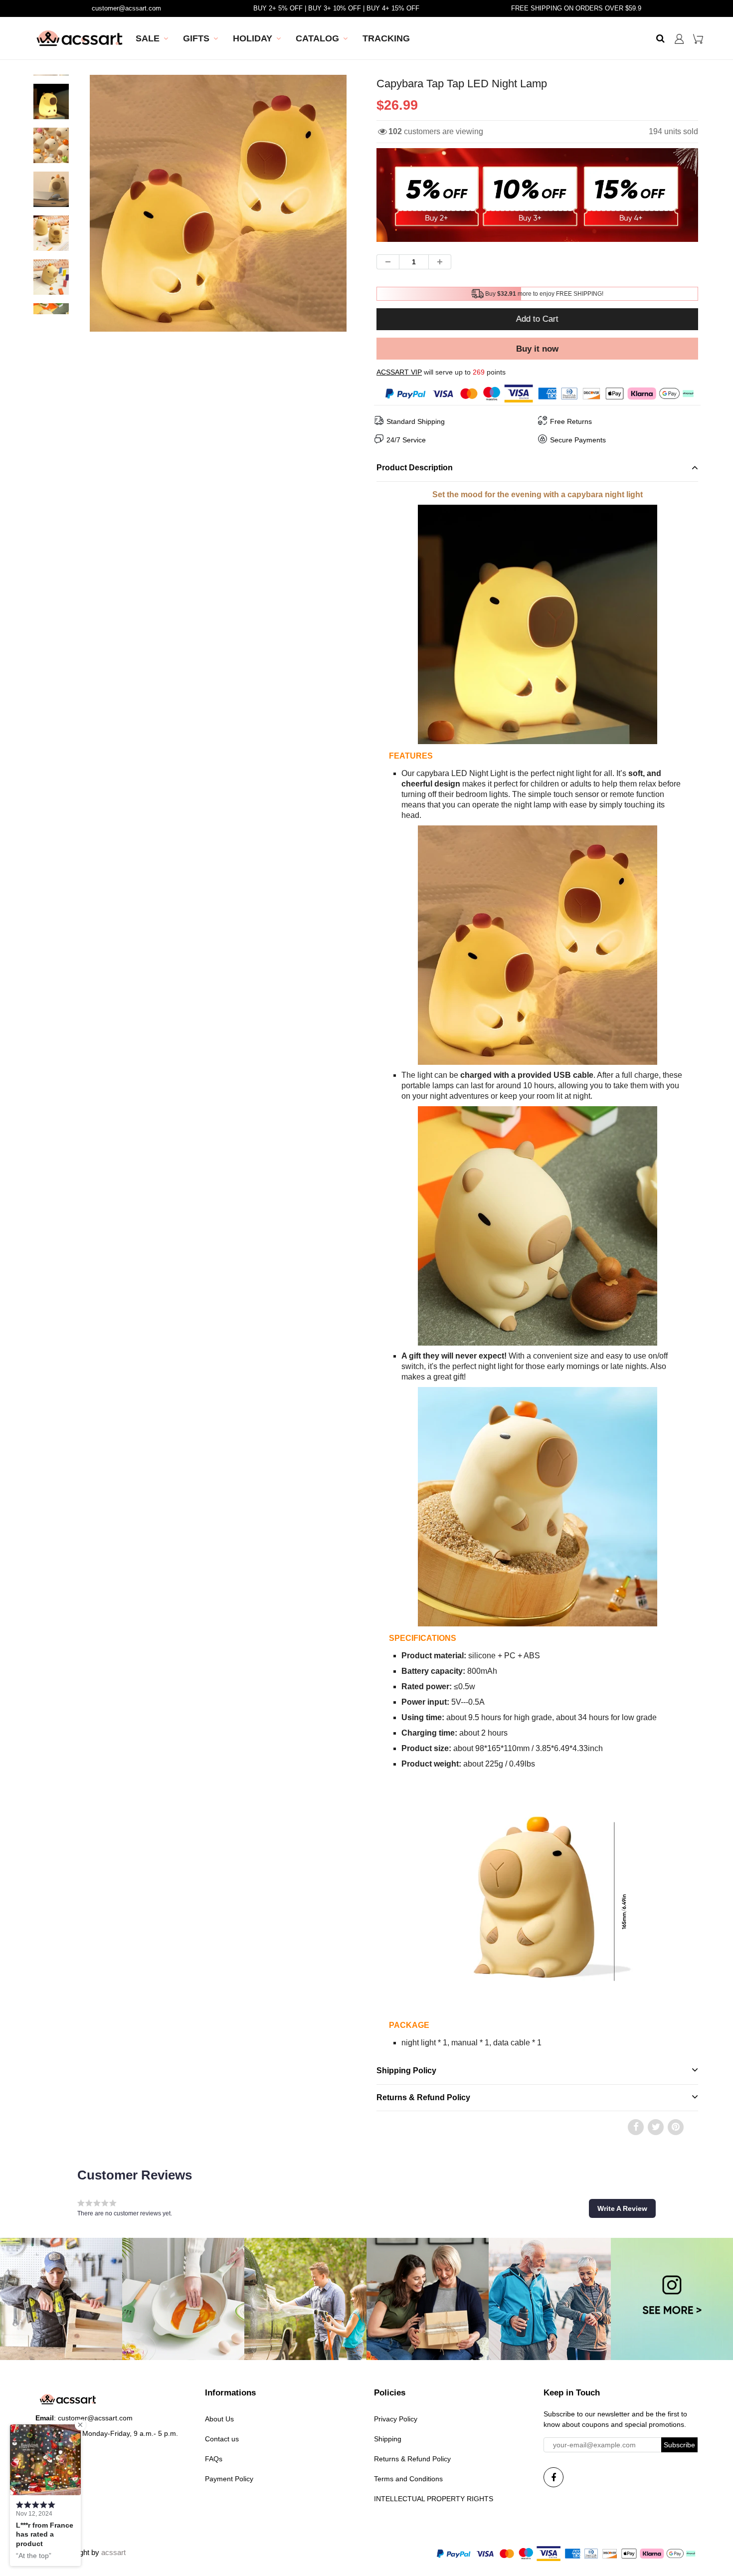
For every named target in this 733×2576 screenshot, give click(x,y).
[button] (622, 2208)
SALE (148, 38)
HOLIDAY (253, 38)
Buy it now (537, 349)
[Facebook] (553, 2477)
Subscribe (679, 2445)
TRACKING (386, 38)
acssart (113, 2552)
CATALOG (317, 38)
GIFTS (196, 38)
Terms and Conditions (408, 2479)
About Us (219, 2419)
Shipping (388, 2439)
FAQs (214, 2459)
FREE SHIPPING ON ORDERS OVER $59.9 (576, 8)
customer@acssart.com (126, 8)
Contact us (222, 2439)
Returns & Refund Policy (412, 2459)
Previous (53, 239)
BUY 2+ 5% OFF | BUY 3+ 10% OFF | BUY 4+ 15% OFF (336, 8)
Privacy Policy (396, 2419)
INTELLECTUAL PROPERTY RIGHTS (434, 2499)
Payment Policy (229, 2479)
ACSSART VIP (399, 372)
